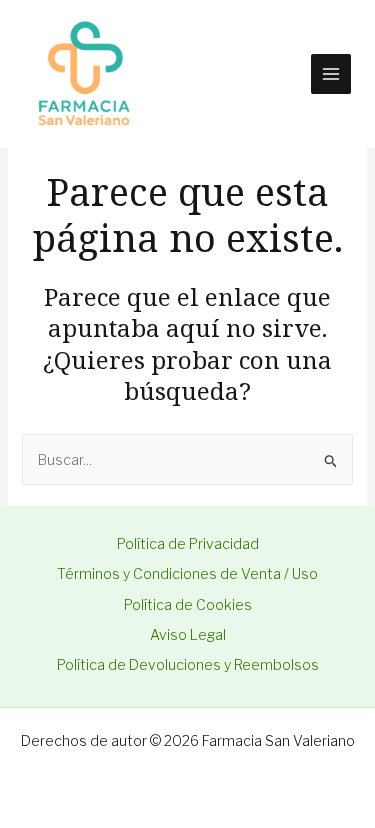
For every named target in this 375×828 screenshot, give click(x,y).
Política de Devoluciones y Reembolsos (188, 664)
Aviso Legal (188, 634)
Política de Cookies (188, 604)
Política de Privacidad (188, 543)
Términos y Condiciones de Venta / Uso (187, 573)
